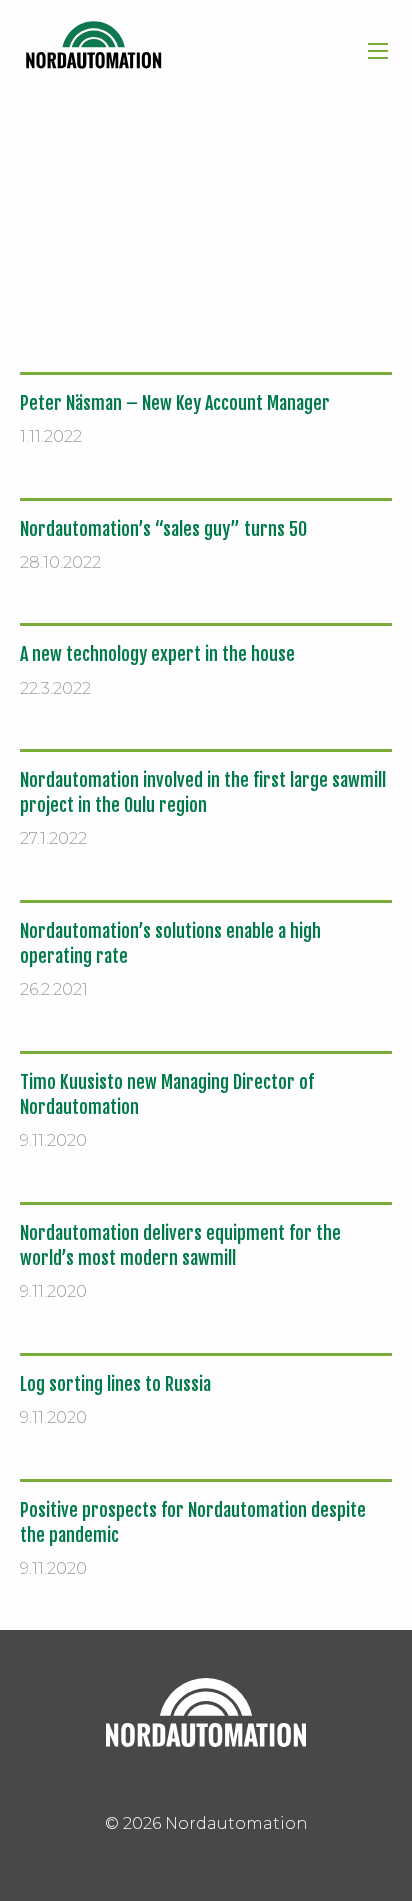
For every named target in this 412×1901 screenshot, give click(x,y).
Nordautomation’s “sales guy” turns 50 (163, 529)
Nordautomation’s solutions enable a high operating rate (170, 943)
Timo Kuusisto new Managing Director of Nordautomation (167, 1094)
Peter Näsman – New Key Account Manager (175, 403)
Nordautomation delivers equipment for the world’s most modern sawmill (180, 1245)
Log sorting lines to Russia (115, 1384)
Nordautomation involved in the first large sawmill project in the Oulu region (203, 792)
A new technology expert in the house (157, 654)
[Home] (94, 45)
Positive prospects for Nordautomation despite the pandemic (193, 1522)
